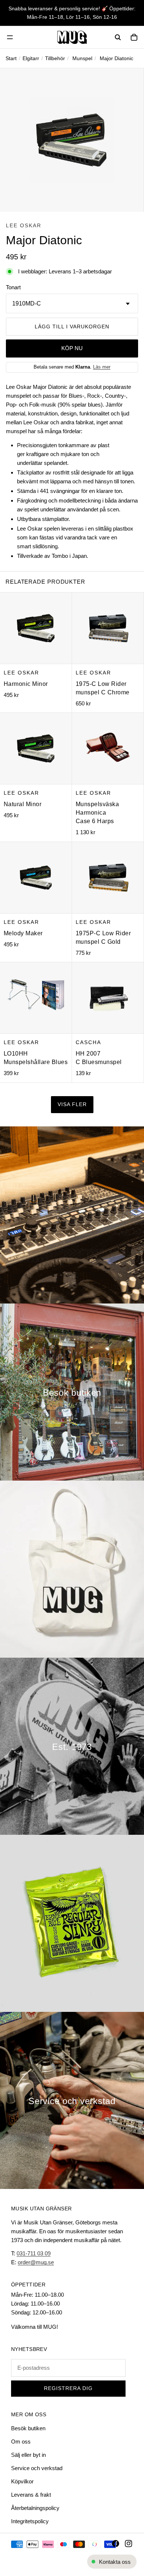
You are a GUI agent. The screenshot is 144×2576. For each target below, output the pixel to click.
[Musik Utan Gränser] (72, 37)
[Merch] (72, 1569)
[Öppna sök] (118, 37)
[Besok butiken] (72, 1392)
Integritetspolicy (30, 2521)
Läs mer (102, 367)
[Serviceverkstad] (72, 2100)
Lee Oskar (24, 225)
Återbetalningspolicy (35, 2508)
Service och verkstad (37, 2468)
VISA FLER (72, 1104)
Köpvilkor (22, 2481)
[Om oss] (72, 1746)
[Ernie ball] (72, 1923)
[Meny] (10, 37)
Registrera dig (68, 2388)
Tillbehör (55, 58)
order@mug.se (36, 2262)
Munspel (82, 58)
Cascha (88, 1042)
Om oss (21, 2442)
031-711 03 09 (34, 2253)
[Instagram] (128, 2544)
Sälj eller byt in (28, 2455)
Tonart (13, 287)
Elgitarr (31, 58)
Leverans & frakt (31, 2495)
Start (11, 58)
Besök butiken (28, 2428)
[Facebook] (116, 2544)
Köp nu (72, 348)
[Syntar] (72, 1215)
